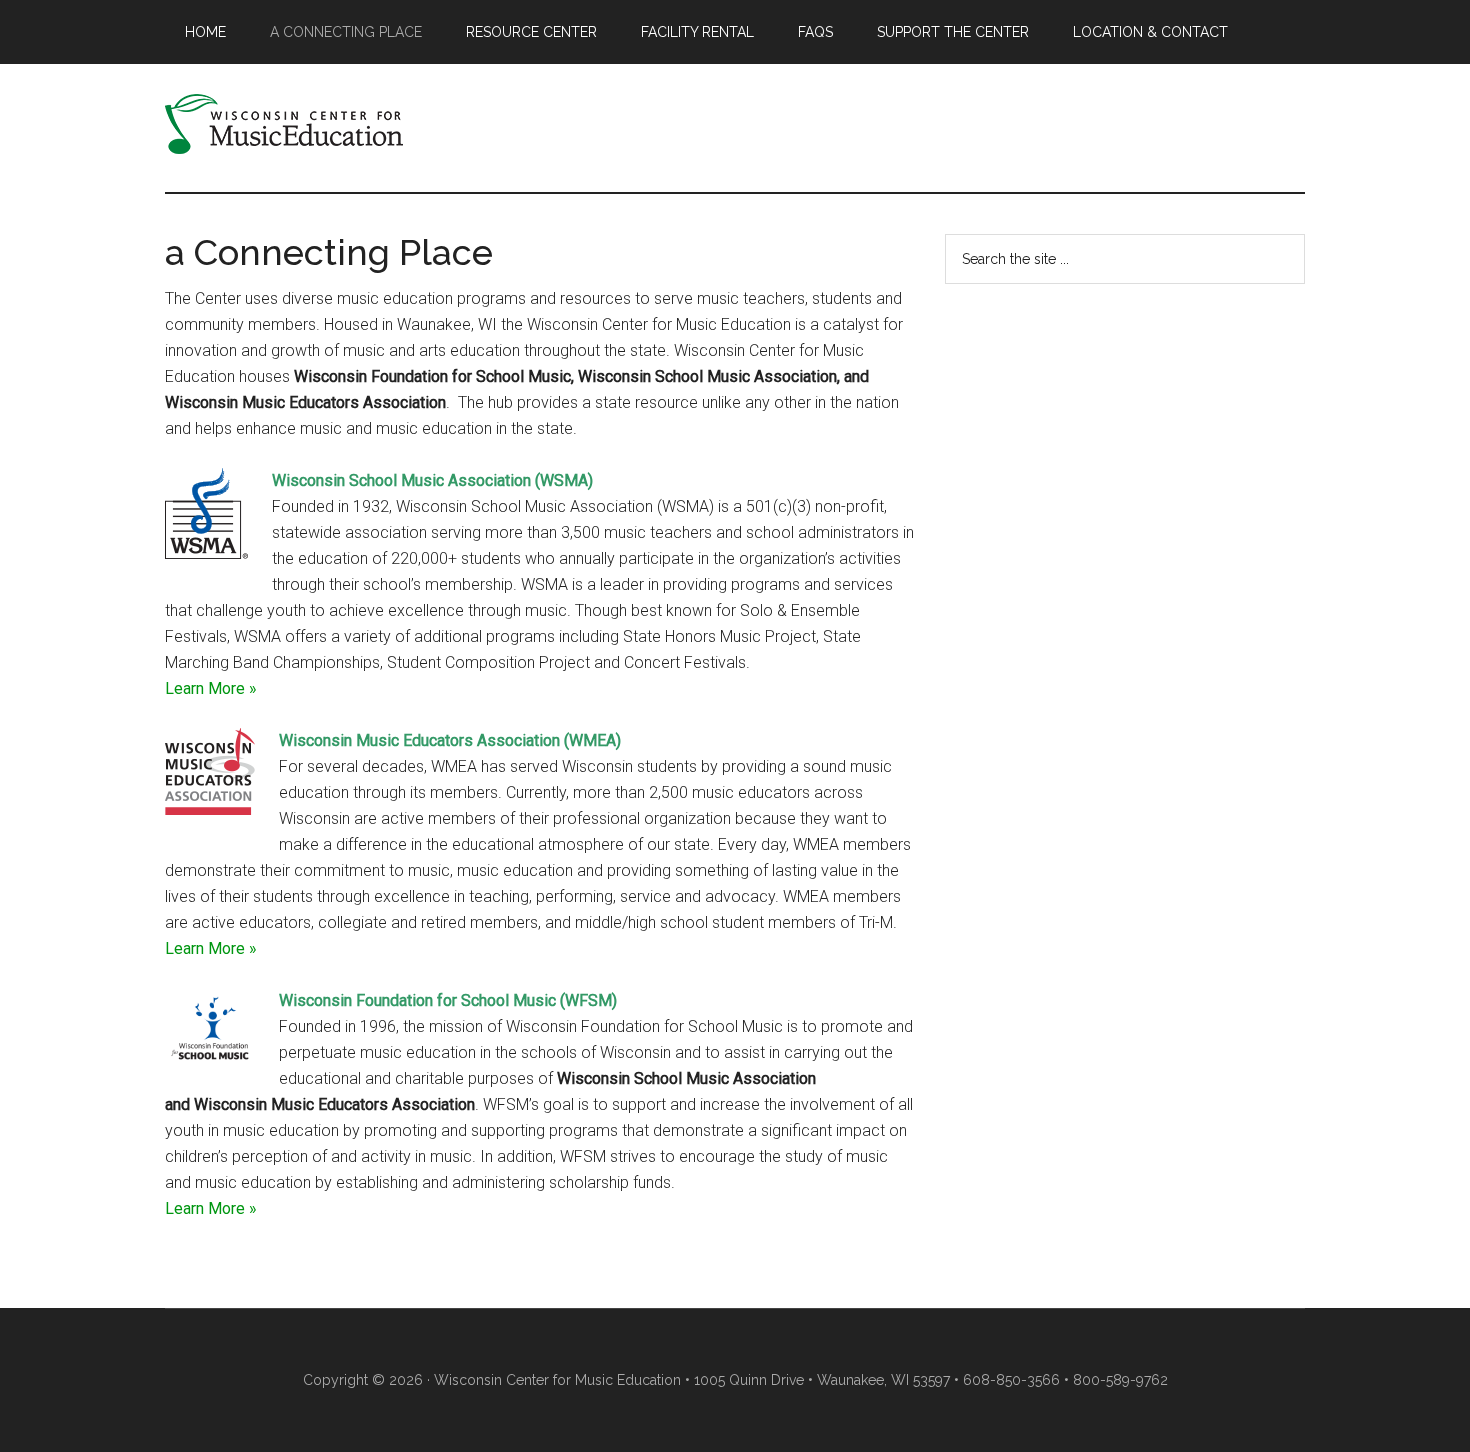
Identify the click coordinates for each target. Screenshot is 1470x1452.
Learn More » (211, 688)
